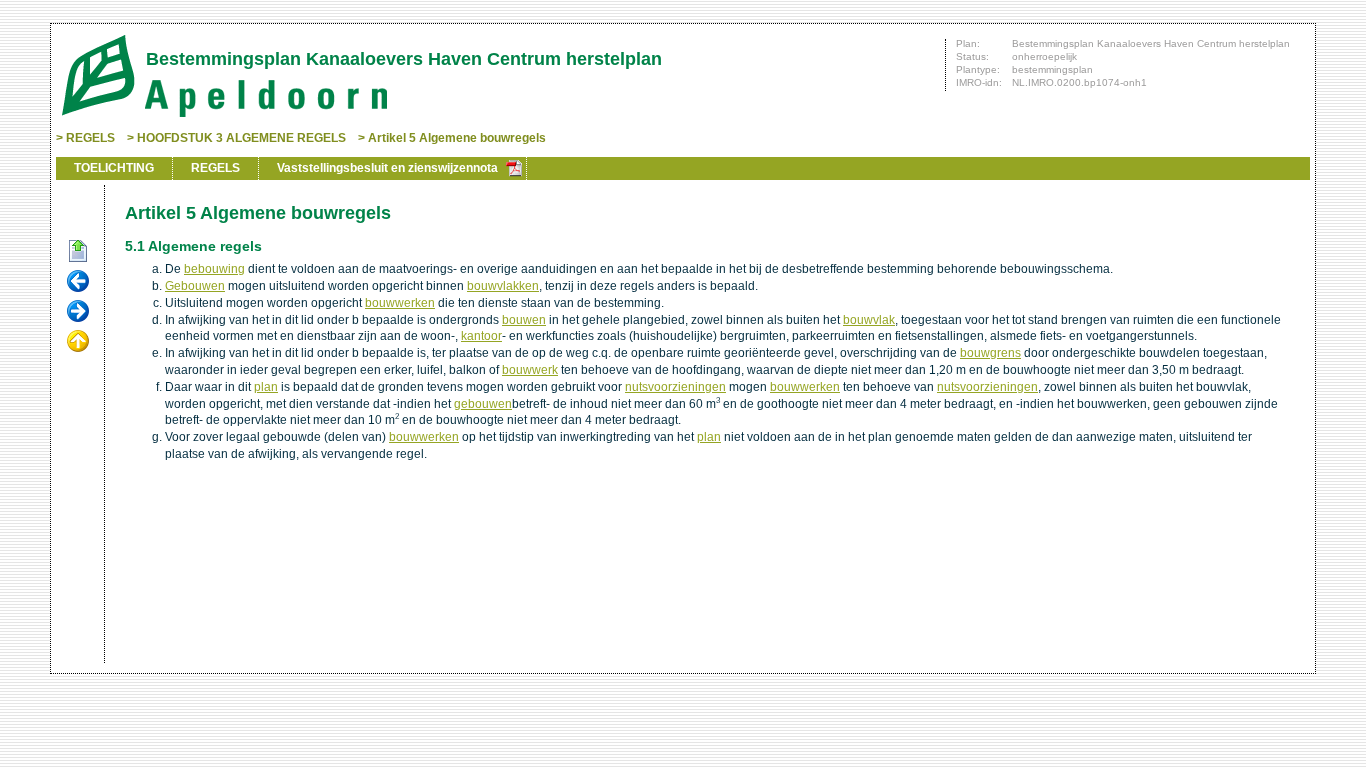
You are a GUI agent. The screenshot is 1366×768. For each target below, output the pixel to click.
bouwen (524, 320)
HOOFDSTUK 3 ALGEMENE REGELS (241, 138)
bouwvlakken (503, 286)
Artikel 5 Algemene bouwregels (457, 138)
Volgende (78, 312)
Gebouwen (195, 286)
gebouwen (483, 404)
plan (266, 387)
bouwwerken (400, 303)
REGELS (90, 138)
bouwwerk (530, 370)
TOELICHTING (114, 168)
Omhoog (78, 342)
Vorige (78, 282)
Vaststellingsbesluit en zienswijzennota (387, 168)
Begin (78, 252)
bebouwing (214, 269)
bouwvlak (869, 320)
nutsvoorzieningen (675, 387)
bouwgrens (990, 353)
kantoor (481, 336)
